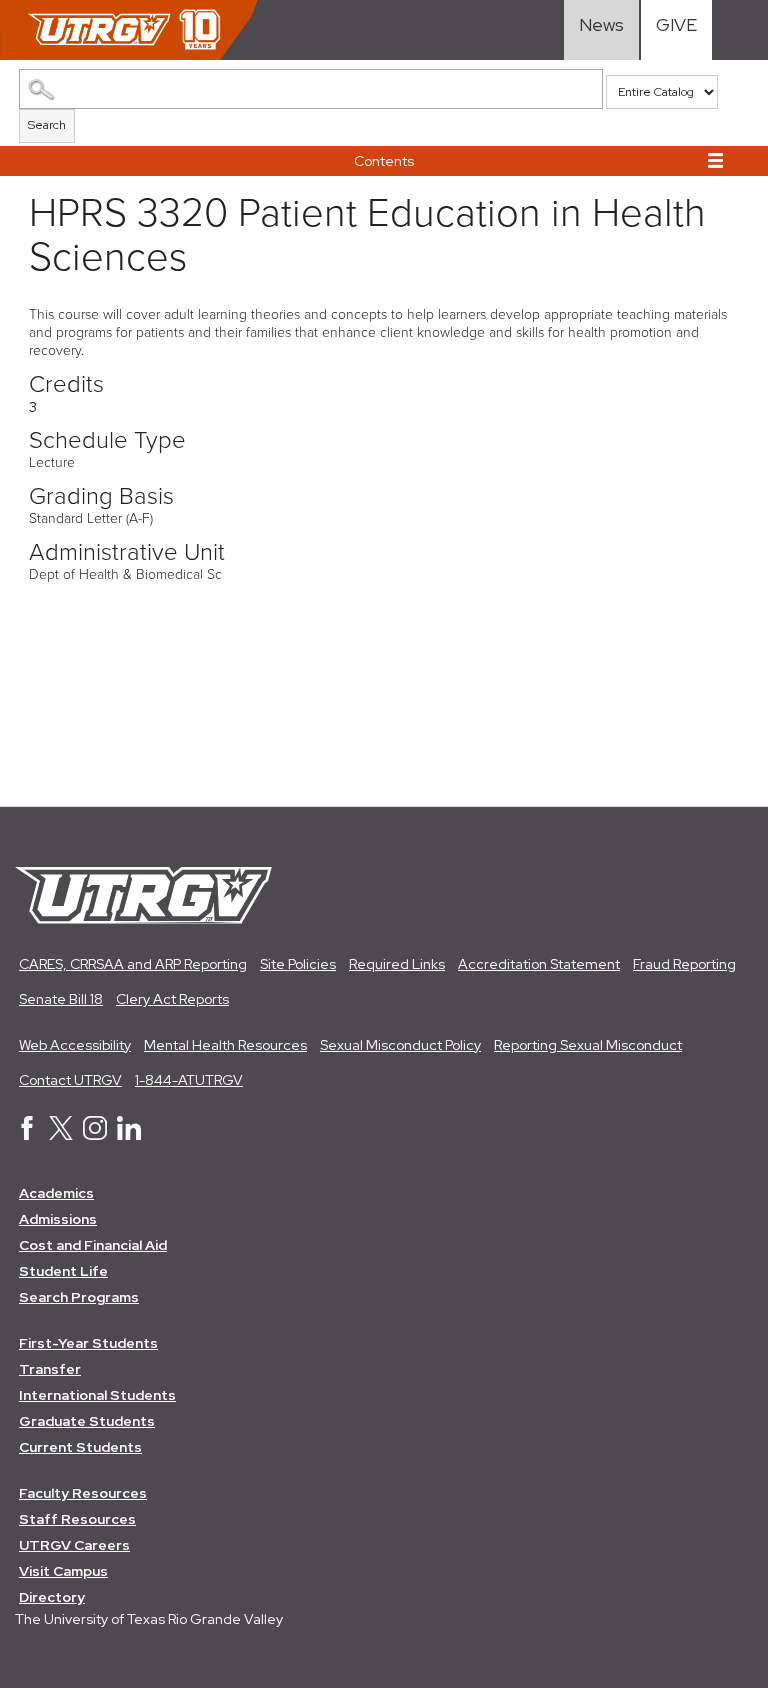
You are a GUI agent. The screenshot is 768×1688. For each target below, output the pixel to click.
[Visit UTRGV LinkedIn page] (129, 1135)
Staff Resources (77, 1519)
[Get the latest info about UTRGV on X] (61, 1135)
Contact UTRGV (70, 1080)
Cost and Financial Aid (93, 1245)
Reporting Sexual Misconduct (588, 1045)
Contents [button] (384, 161)
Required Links (397, 964)
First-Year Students (88, 1343)
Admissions (58, 1219)
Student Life (63, 1271)
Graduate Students (87, 1421)
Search (47, 125)
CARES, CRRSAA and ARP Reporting (133, 964)
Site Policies (298, 964)
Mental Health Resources (225, 1045)
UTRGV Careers (74, 1545)
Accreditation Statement (539, 964)
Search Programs (79, 1297)
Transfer (50, 1369)
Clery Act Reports (172, 999)
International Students (97, 1395)
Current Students (80, 1447)
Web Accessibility (75, 1045)
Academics (56, 1193)
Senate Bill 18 (61, 999)
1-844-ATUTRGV (189, 1080)
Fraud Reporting (684, 964)
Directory (52, 1597)
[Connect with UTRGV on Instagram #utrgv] (95, 1135)
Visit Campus (63, 1571)
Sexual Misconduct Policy (400, 1045)
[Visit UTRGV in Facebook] (27, 1135)
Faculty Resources (83, 1493)
